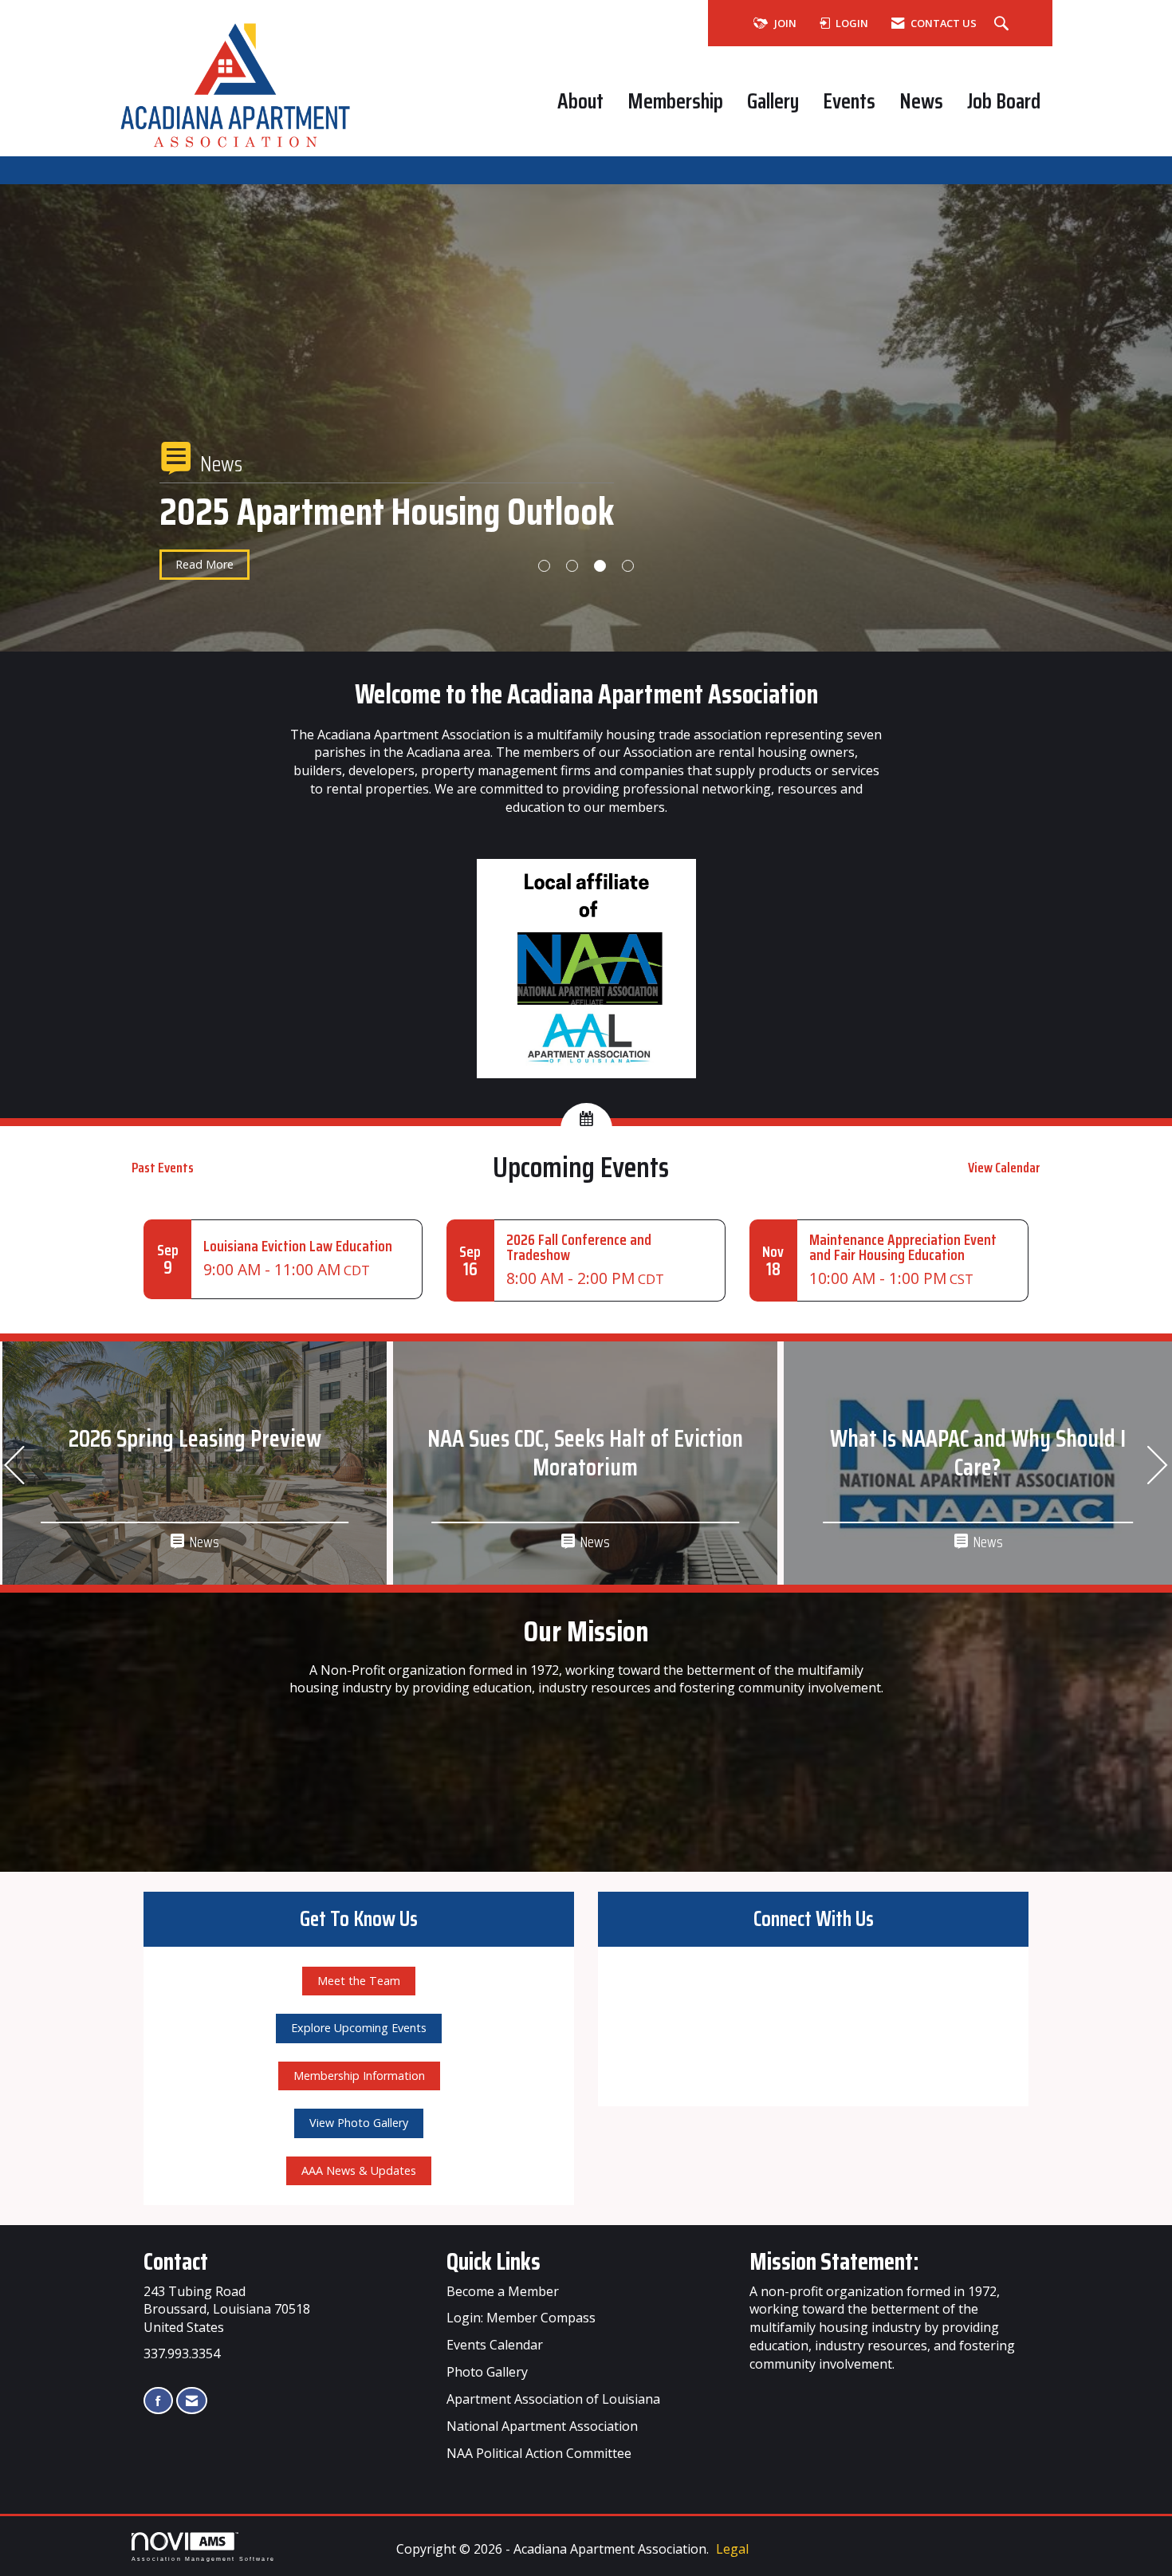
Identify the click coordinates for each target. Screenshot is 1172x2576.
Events (849, 101)
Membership (675, 101)
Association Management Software (203, 2558)
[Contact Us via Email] (192, 2401)
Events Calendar (495, 2345)
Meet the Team (359, 1981)
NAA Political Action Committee (539, 2453)
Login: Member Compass (521, 2318)
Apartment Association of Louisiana (553, 2399)
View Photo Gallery (359, 2123)
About (580, 101)
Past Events (163, 1168)
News (921, 101)
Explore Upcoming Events (359, 2028)
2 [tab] (572, 566)
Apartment (534, 2426)
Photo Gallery (487, 2372)
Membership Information (359, 2076)
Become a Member (503, 2291)
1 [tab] (544, 566)
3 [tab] (600, 566)
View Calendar (1004, 1168)
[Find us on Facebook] (158, 2401)
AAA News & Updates (359, 2170)
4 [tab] (628, 566)
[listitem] (586, 443)
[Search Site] (1003, 24)
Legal (732, 2549)
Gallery (773, 101)
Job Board (1004, 101)
